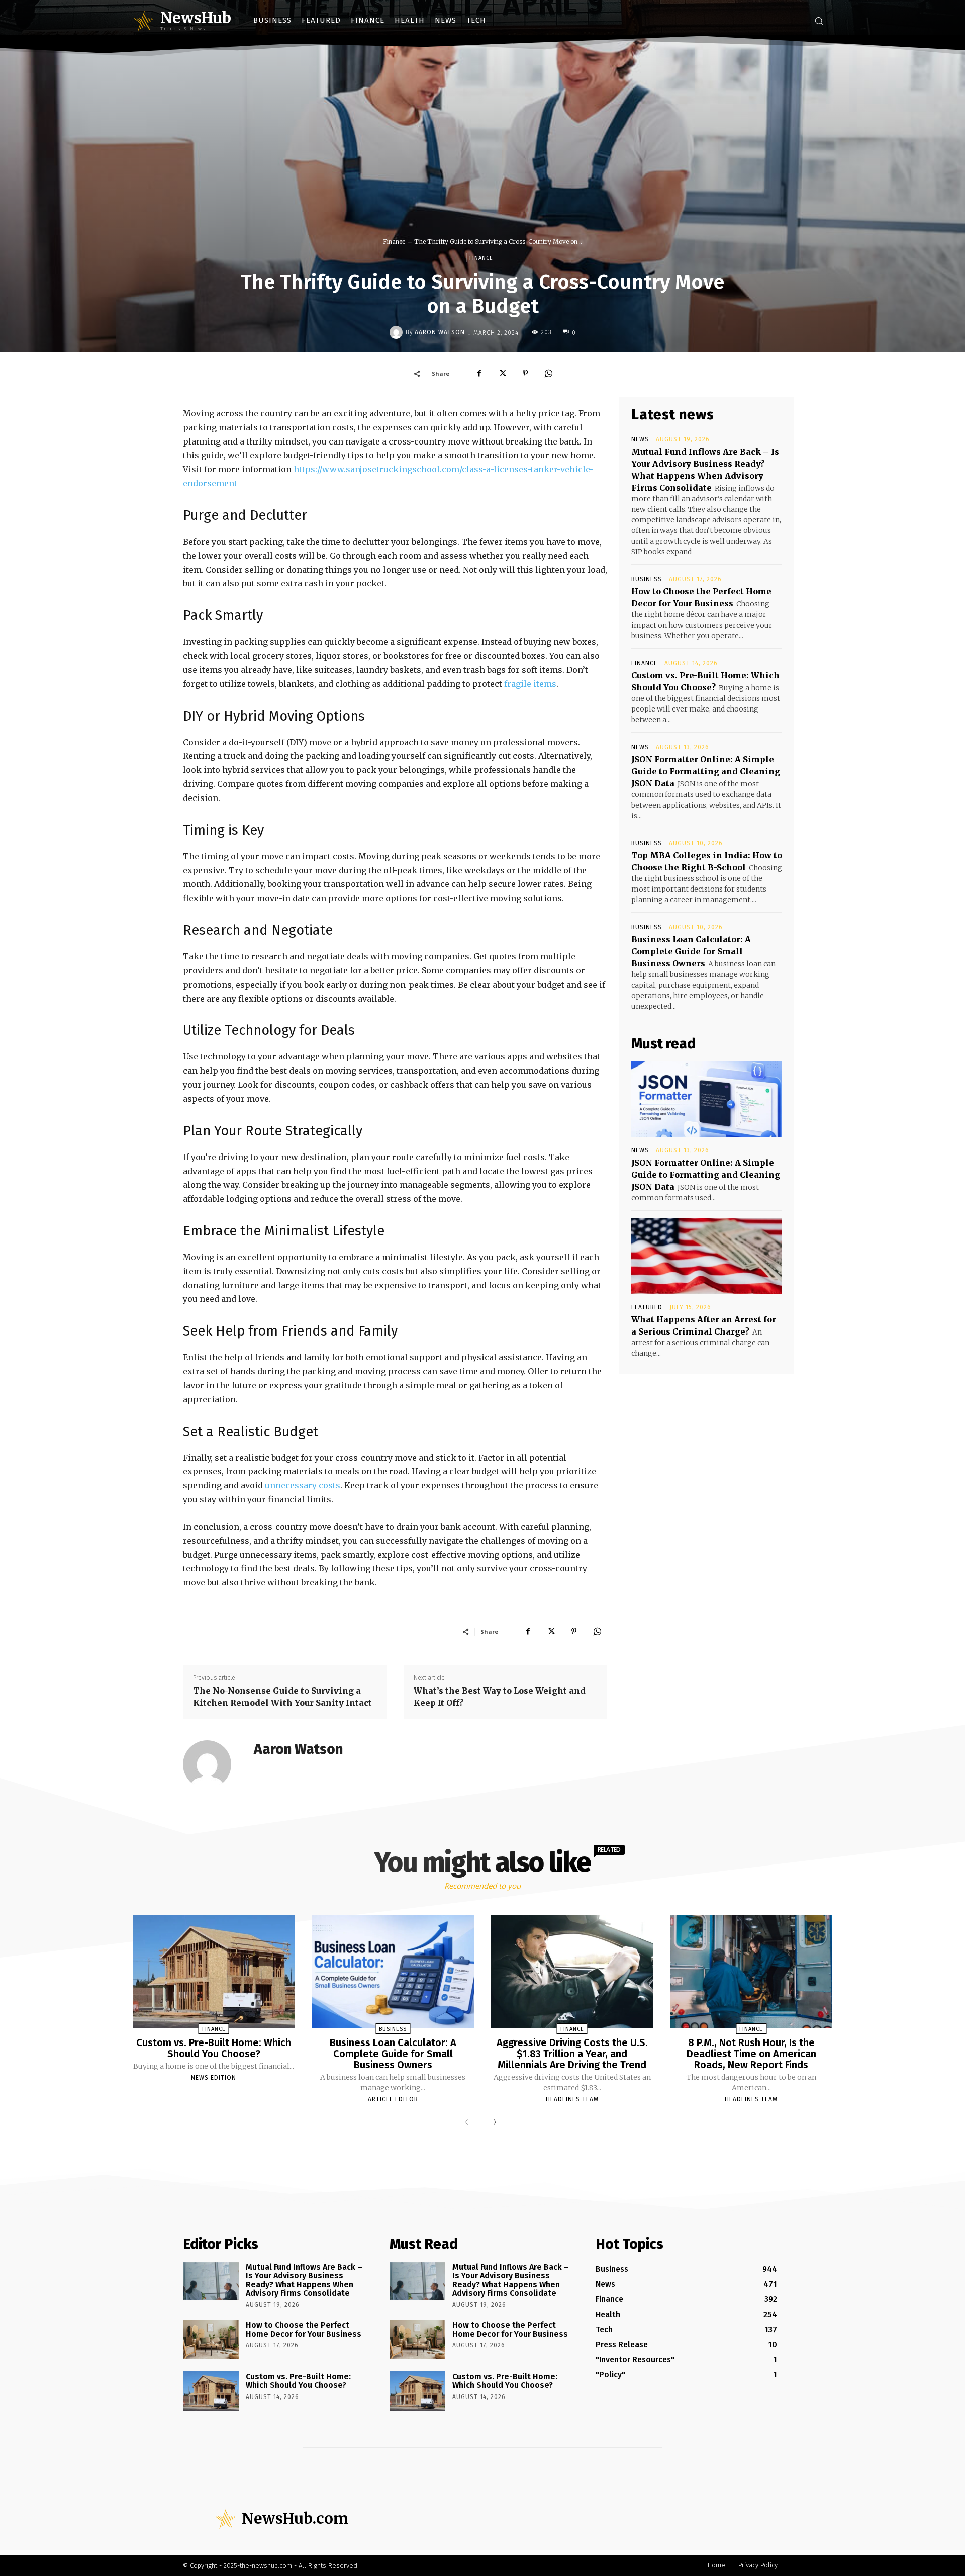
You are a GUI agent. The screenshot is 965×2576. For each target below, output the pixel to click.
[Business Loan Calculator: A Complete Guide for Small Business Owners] (393, 1972)
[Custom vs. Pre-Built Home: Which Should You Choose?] (214, 1972)
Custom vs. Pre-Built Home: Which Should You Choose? (214, 2048)
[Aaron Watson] (398, 332)
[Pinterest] (525, 373)
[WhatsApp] (548, 373)
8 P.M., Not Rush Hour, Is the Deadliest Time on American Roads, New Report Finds (751, 2054)
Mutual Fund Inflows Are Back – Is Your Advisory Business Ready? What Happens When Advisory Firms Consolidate (304, 2280)
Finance (394, 242)
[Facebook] (479, 373)
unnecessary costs (303, 1485)
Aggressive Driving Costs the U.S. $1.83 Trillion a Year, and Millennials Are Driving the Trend (572, 2054)
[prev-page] (469, 2123)
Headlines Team (572, 2099)
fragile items (530, 684)
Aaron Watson (440, 332)
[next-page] (493, 2123)
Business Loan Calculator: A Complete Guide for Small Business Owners (691, 951)
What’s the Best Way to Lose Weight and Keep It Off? (500, 1697)
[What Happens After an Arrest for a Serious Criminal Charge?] (707, 1256)
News (640, 439)
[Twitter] (502, 373)
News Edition (214, 2078)
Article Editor (393, 2099)
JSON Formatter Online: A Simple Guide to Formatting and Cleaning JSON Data (706, 771)
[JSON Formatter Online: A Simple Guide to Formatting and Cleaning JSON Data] (707, 1099)
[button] (819, 21)
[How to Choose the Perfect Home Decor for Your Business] (211, 2339)
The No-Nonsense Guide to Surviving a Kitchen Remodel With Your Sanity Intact (282, 1697)
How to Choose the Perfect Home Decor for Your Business (304, 2329)
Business (647, 579)
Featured (647, 1307)
